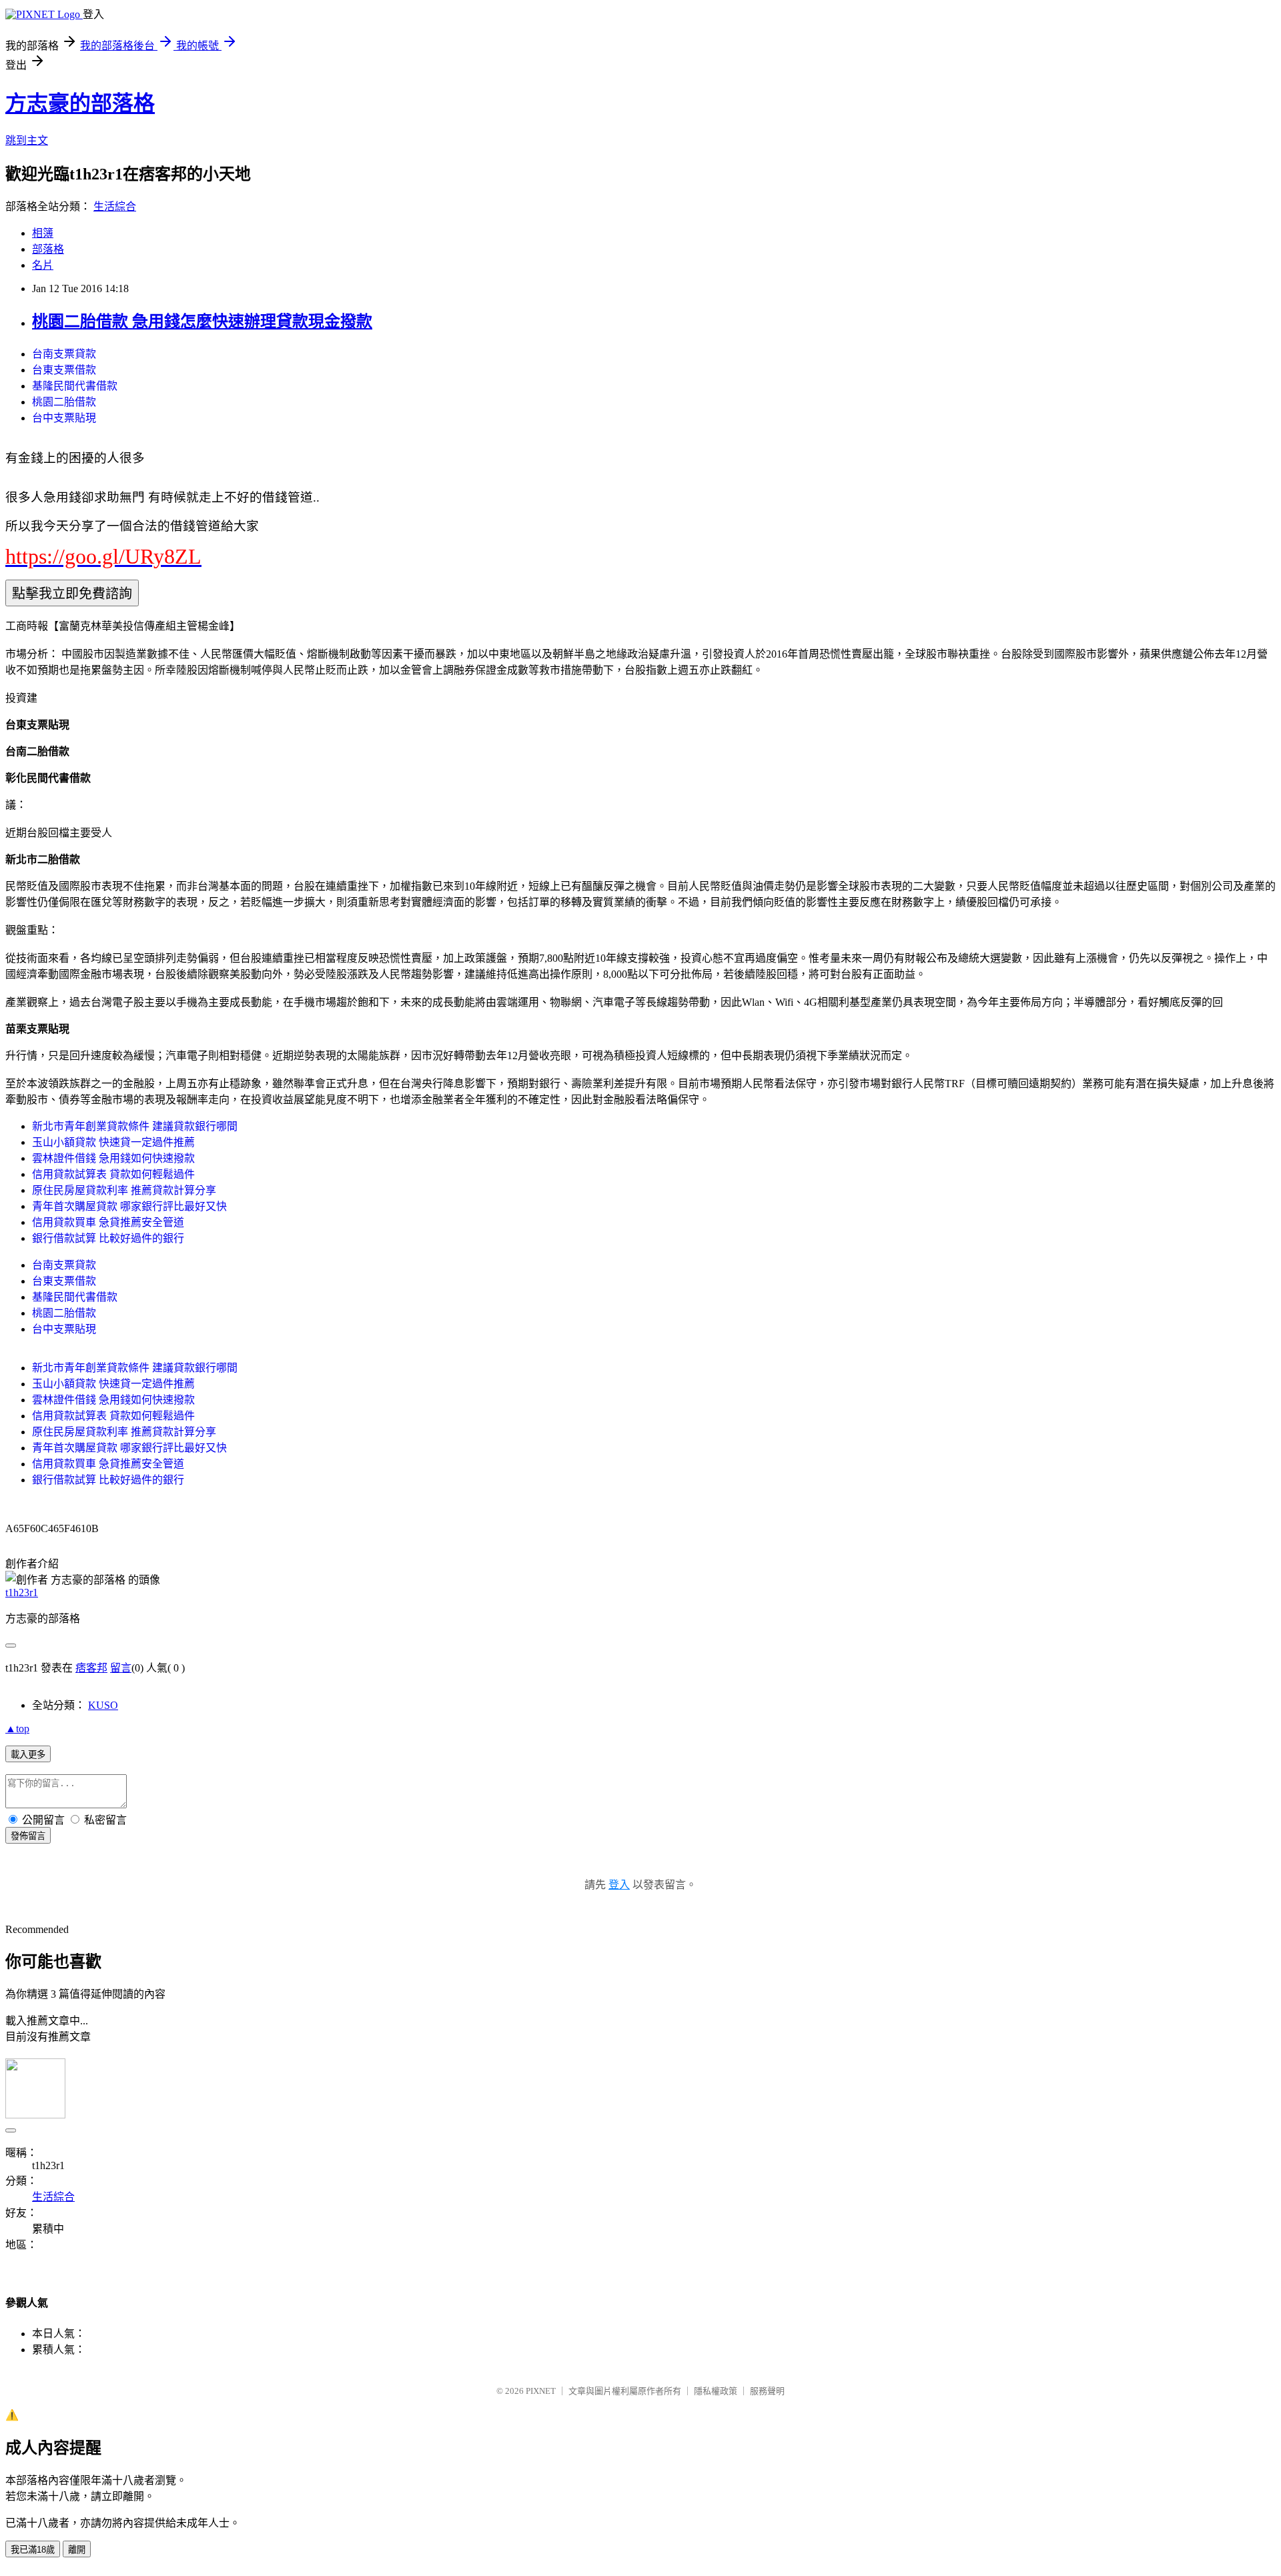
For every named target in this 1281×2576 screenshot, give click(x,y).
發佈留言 (28, 1836)
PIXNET (541, 2391)
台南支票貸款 (64, 354)
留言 (121, 1668)
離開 (77, 2550)
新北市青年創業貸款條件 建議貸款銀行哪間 (135, 1126)
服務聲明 (767, 2391)
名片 (43, 265)
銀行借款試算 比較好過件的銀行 (108, 1238)
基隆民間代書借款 (75, 386)
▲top (17, 1729)
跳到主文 (27, 140)
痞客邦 (91, 1668)
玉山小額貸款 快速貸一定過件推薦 (113, 1142)
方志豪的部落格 (80, 103)
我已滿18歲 (33, 2550)
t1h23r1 (22, 1592)
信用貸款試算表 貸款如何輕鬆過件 (113, 1174)
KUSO (103, 1705)
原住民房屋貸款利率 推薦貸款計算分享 (124, 1190)
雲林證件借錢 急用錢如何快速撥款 (113, 1158)
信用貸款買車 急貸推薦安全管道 (108, 1222)
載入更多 (28, 1755)
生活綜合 (115, 206)
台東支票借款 (64, 370)
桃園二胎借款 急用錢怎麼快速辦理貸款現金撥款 (202, 321)
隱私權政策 (716, 2391)
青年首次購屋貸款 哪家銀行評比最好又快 (129, 1206)
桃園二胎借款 (64, 402)
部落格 (48, 249)
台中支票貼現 (64, 418)
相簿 (43, 233)
